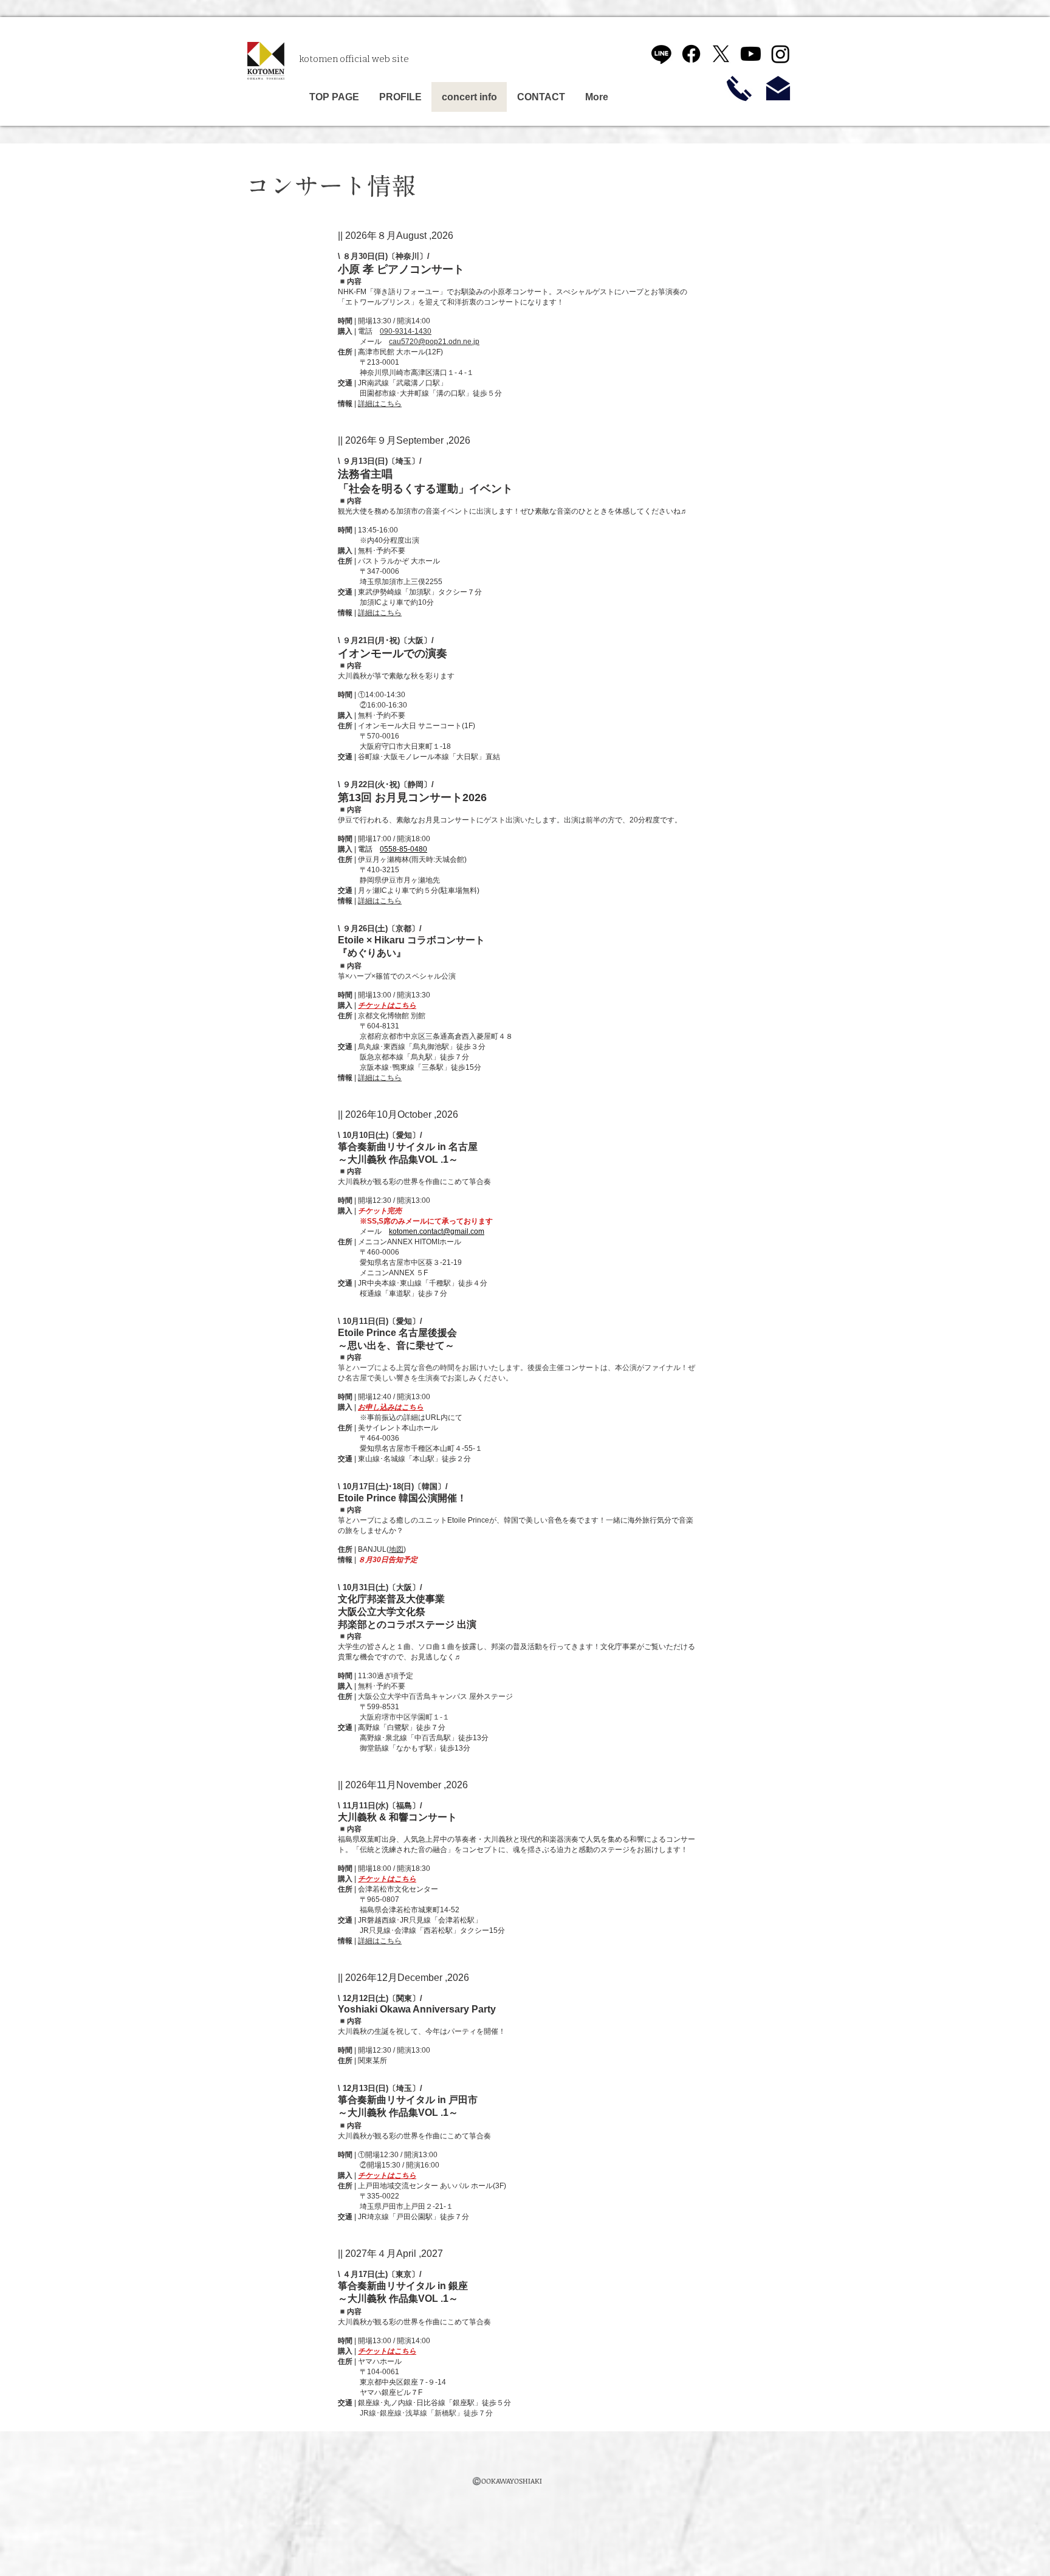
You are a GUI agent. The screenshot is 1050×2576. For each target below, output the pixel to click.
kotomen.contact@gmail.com (437, 1231)
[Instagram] (781, 54)
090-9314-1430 (406, 331)
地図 (396, 1549)
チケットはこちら (387, 1879)
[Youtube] (751, 54)
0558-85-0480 (403, 849)
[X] (721, 54)
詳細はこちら (380, 404)
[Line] (661, 54)
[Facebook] (691, 54)
